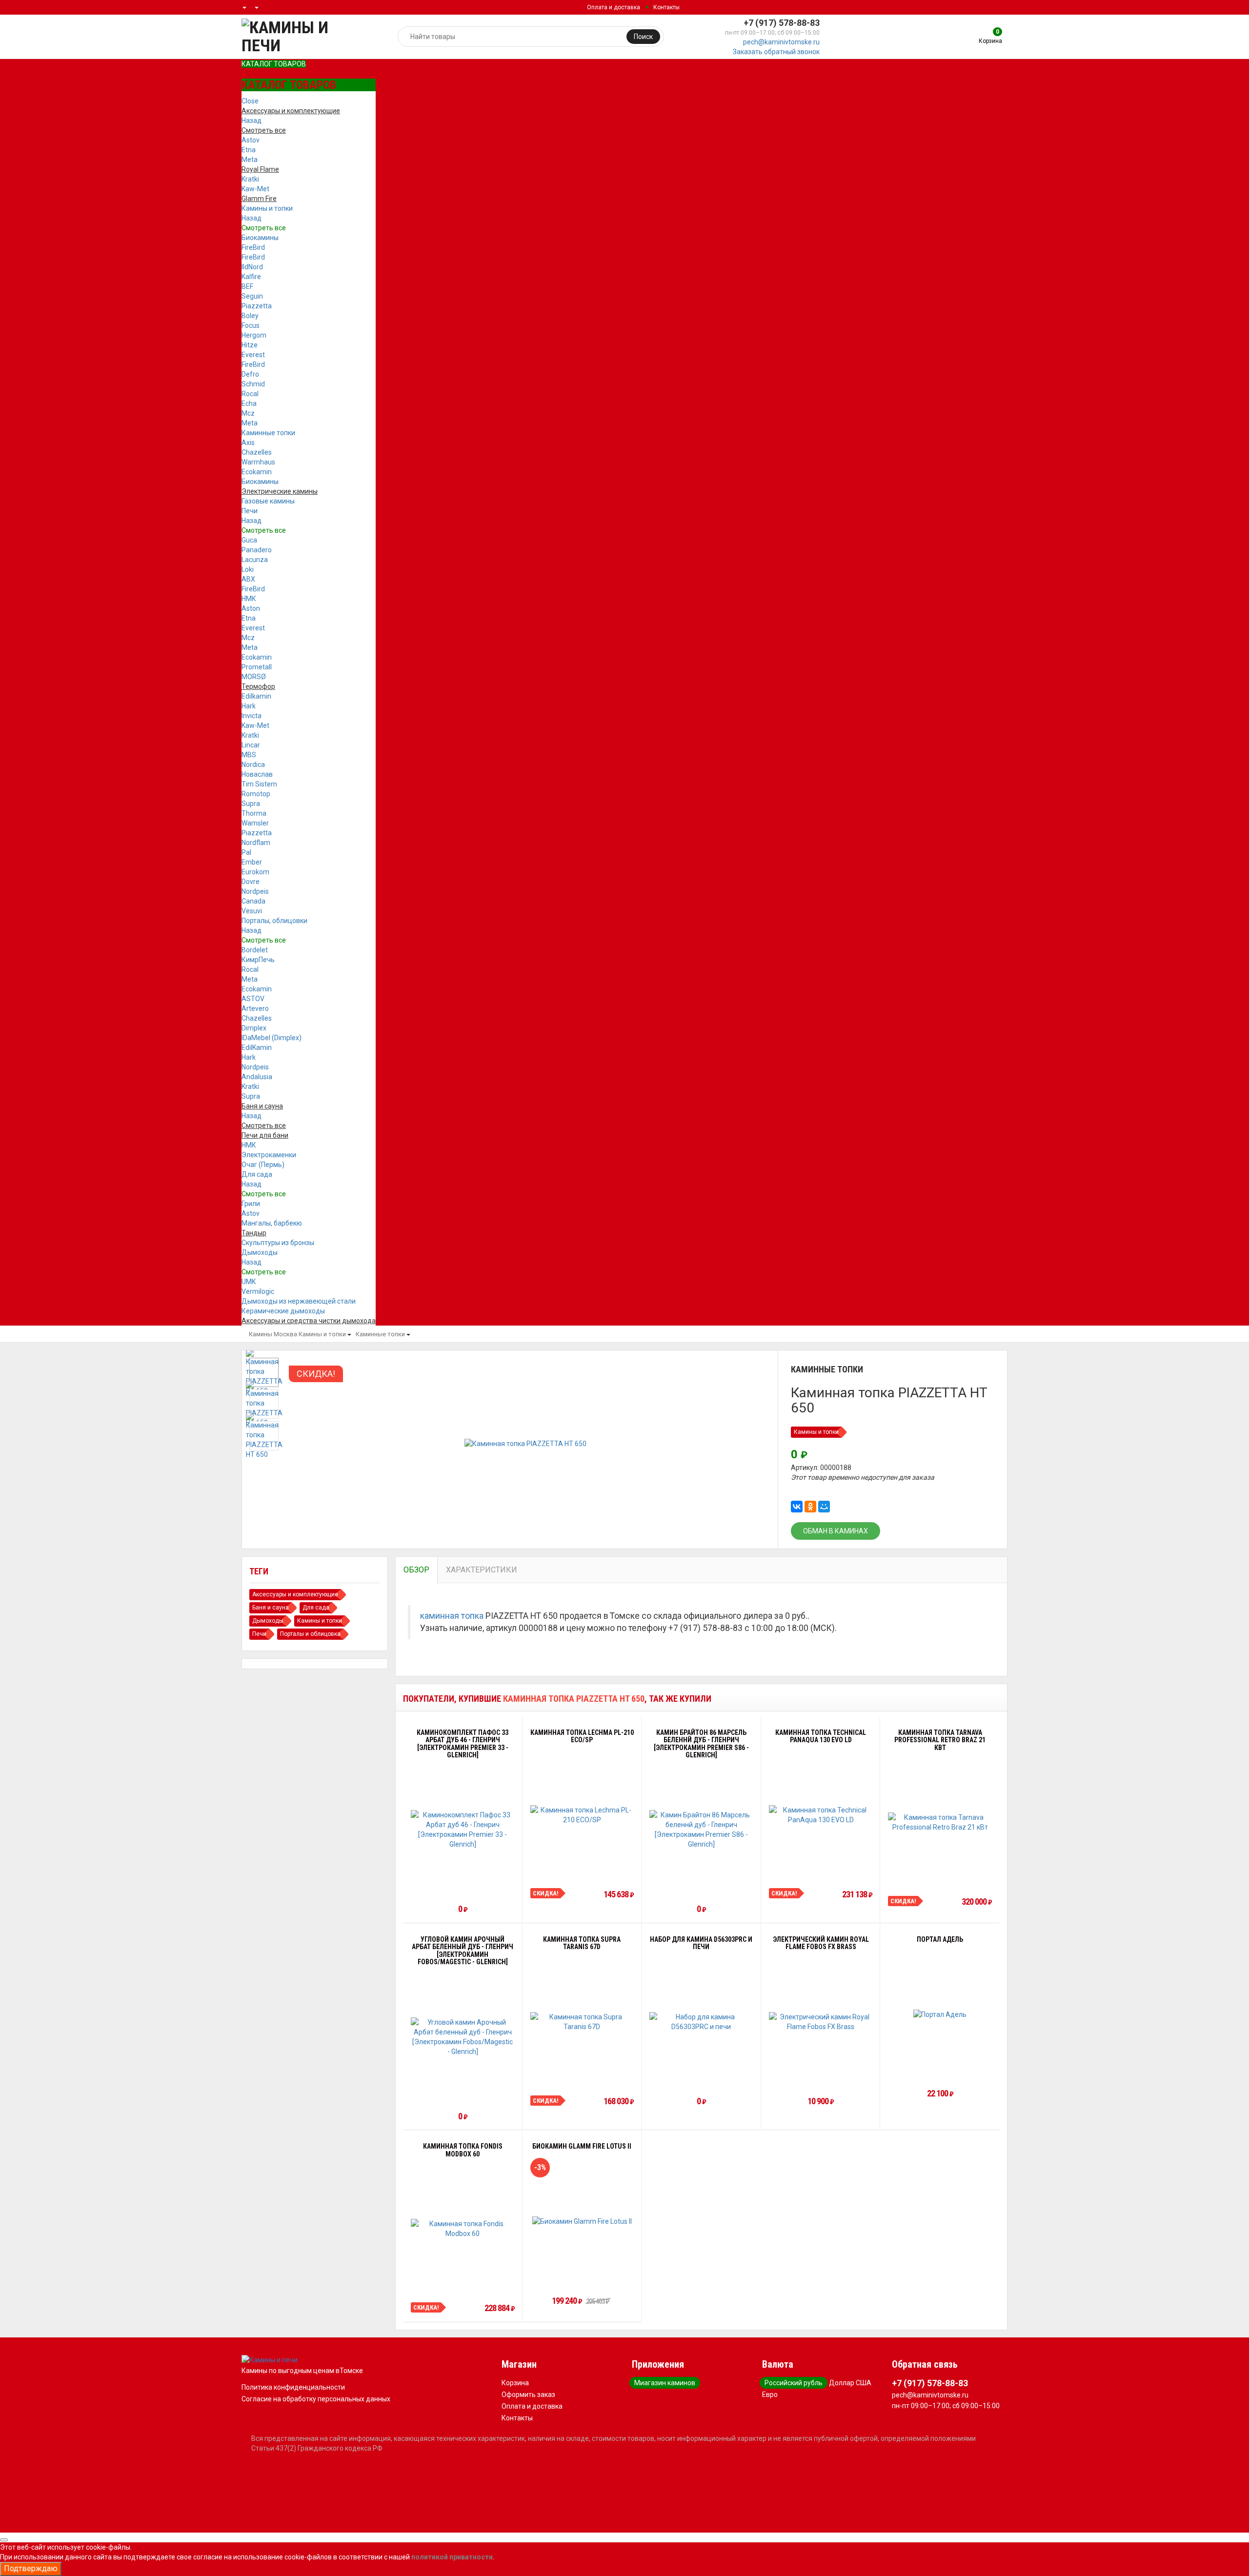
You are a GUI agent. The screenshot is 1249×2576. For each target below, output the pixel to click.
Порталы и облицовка (310, 1634)
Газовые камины (268, 501)
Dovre (251, 882)
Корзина (515, 2383)
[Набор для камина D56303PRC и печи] (701, 2022)
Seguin (252, 296)
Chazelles (257, 452)
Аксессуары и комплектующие (295, 1594)
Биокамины (260, 238)
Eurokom (255, 872)
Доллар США (850, 2383)
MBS (249, 755)
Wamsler (255, 823)
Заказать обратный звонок (776, 52)
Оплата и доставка (614, 7)
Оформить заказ (528, 2395)
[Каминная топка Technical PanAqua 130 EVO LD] (821, 1815)
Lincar (251, 745)
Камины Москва (273, 1334)
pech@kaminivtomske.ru (781, 42)
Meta (250, 160)
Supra (251, 804)
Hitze (250, 345)
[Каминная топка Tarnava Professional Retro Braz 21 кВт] (940, 1822)
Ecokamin (257, 472)
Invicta (252, 716)
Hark (249, 706)
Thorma (254, 813)
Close (250, 101)
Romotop (256, 794)
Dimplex (254, 1028)
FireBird (253, 247)
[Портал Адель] (940, 2014)
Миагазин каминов (665, 2383)
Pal (246, 852)
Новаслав (257, 774)
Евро (770, 2395)
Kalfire (251, 277)
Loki (248, 569)
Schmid (253, 384)
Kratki (250, 179)
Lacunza (255, 560)
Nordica (253, 765)
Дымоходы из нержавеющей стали (299, 1301)
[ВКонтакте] (797, 1507)
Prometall (257, 667)
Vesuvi (252, 911)
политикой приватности (452, 2557)
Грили (251, 1204)
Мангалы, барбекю (272, 1223)
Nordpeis (255, 891)
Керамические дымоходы (283, 1311)
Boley (250, 316)
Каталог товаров (274, 64)
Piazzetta (257, 306)
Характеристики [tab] (482, 1570)
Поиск (643, 37)
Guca (249, 540)
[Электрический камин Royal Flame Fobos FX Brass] (821, 2022)
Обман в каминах (836, 1531)
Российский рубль (794, 2383)
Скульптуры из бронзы (278, 1243)
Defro (250, 374)
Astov (251, 140)
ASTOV (253, 999)
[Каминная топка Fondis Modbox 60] (463, 2229)
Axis (248, 443)
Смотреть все (264, 228)
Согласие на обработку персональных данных (316, 2399)
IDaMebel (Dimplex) (272, 1038)
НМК (249, 599)
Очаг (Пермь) (263, 1165)
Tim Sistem (259, 784)
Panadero (257, 550)
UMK (249, 1282)
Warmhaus (258, 462)
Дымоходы (260, 1252)
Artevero (255, 1008)
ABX (248, 579)
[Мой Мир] (824, 1507)
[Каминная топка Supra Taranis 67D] (582, 2022)
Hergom (254, 335)
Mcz (248, 413)
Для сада (257, 1174)
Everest (253, 355)
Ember (252, 862)
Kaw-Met (255, 189)
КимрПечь (258, 960)
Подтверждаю (31, 2568)
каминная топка (452, 1616)
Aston (251, 608)
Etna (249, 150)
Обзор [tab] (416, 1570)
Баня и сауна (271, 1608)
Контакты (666, 7)
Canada (253, 901)
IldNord (252, 267)
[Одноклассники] (810, 1507)
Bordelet (255, 950)
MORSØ (254, 677)
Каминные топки (268, 433)
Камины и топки (267, 208)
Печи (250, 511)
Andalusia (257, 1077)
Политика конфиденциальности (293, 2387)
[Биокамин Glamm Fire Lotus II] (582, 2221)
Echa (249, 403)
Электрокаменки (269, 1155)
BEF (247, 286)
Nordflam (256, 843)
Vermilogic (258, 1291)
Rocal (250, 394)
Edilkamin (256, 696)
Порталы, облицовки (274, 921)
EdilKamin (257, 1047)
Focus (251, 325)
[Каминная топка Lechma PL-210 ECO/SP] (582, 1815)
